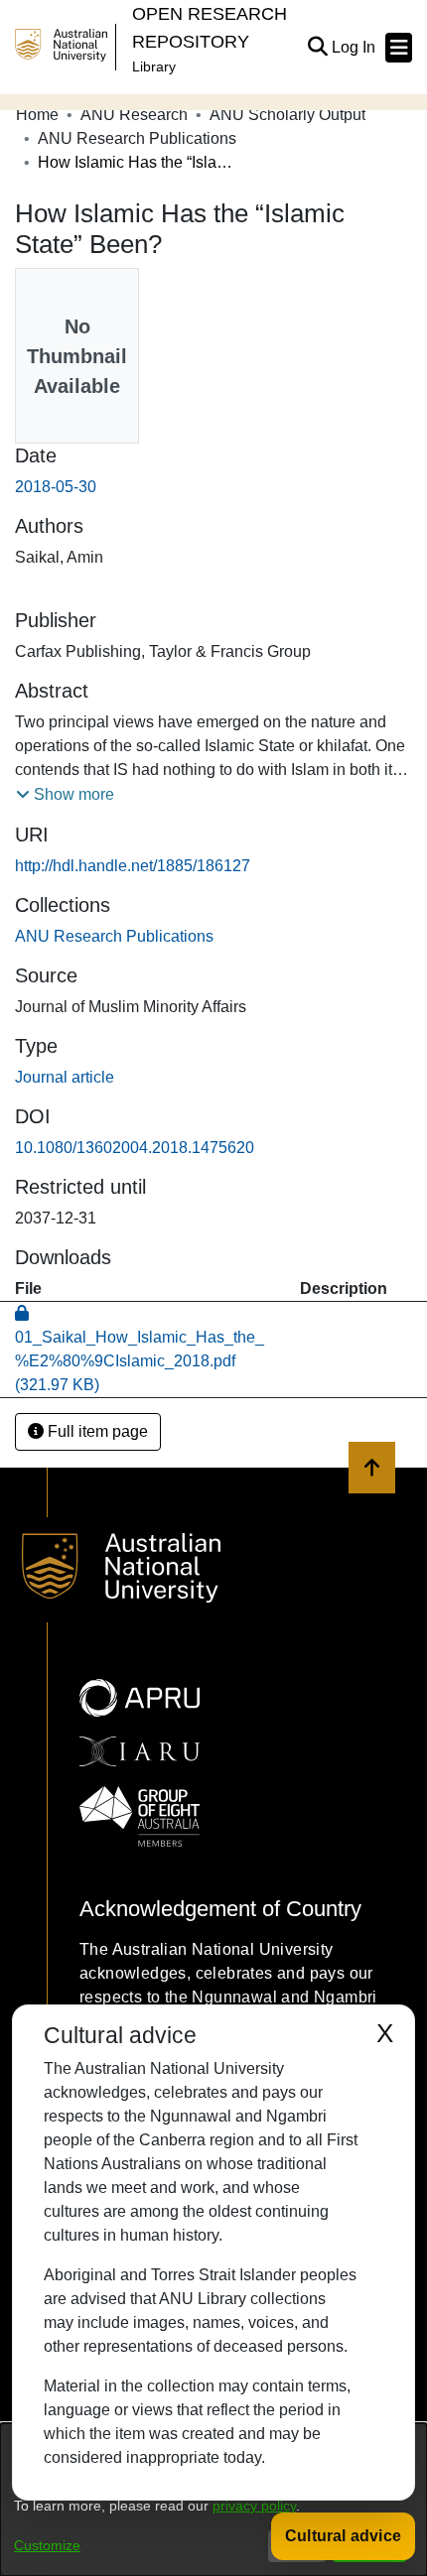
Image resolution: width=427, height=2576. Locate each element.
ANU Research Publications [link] (137, 138)
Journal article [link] (65, 1077)
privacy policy (254, 2506)
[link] (114, 936)
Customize (47, 2545)
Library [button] (154, 66)
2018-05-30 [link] (56, 487)
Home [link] (37, 115)
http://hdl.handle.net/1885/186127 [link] (133, 866)
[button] (317, 48)
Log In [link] (355, 47)
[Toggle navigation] (399, 48)
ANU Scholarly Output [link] (287, 115)
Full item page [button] (96, 1431)
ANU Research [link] (134, 115)
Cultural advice (343, 2536)
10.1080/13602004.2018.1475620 (135, 1148)
